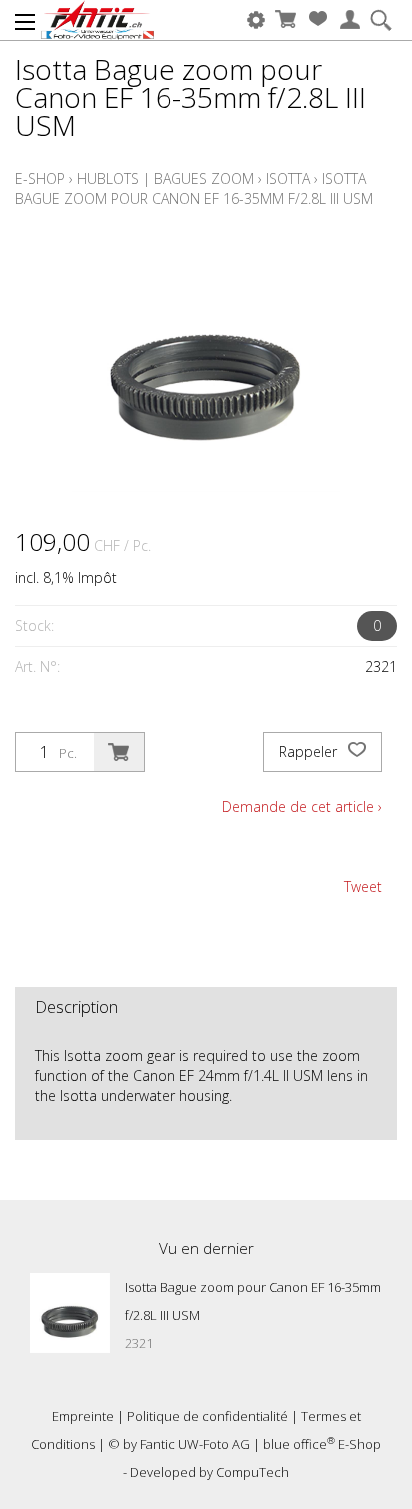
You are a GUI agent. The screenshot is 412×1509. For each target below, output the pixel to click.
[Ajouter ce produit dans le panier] (119, 752)
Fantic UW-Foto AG (195, 1444)
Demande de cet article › (302, 806)
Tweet (363, 886)
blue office (299, 1444)
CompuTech (252, 1472)
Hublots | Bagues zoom (165, 178)
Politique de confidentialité (207, 1416)
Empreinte (83, 1416)
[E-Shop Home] (97, 20)
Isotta (288, 178)
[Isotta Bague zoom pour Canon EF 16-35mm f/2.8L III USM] (70, 1313)
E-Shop (40, 178)
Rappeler (310, 751)
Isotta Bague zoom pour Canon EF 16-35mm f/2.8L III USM (194, 188)
